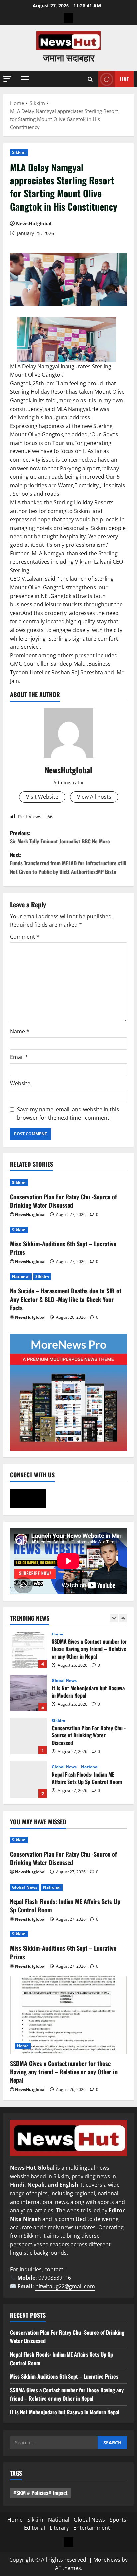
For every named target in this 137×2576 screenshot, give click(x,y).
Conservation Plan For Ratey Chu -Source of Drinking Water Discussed (64, 1201)
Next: (68, 863)
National (21, 1277)
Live (124, 79)
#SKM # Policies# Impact (40, 2493)
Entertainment (92, 2528)
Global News (64, 1681)
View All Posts (94, 797)
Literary (59, 2528)
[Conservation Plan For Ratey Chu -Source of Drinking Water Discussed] (68, 1183)
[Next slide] (123, 1618)
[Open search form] (90, 79)
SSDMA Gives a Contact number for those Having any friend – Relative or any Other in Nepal (28, 1650)
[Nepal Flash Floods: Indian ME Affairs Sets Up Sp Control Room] (68, 1887)
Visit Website (42, 797)
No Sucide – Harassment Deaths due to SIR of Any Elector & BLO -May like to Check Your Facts (66, 1299)
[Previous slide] (114, 1618)
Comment (25, 937)
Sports (118, 2520)
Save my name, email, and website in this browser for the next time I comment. (68, 1114)
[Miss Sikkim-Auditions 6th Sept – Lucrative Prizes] (68, 1230)
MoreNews (107, 2560)
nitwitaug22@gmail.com (65, 2286)
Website (20, 1083)
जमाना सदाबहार (69, 57)
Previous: (60, 837)
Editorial (34, 2528)
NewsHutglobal (34, 223)
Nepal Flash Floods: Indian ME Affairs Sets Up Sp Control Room (28, 1779)
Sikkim (19, 152)
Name (20, 1031)
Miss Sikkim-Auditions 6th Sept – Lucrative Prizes (63, 1248)
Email (19, 1057)
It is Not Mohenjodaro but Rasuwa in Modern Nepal (28, 1693)
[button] (7, 79)
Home (57, 1634)
